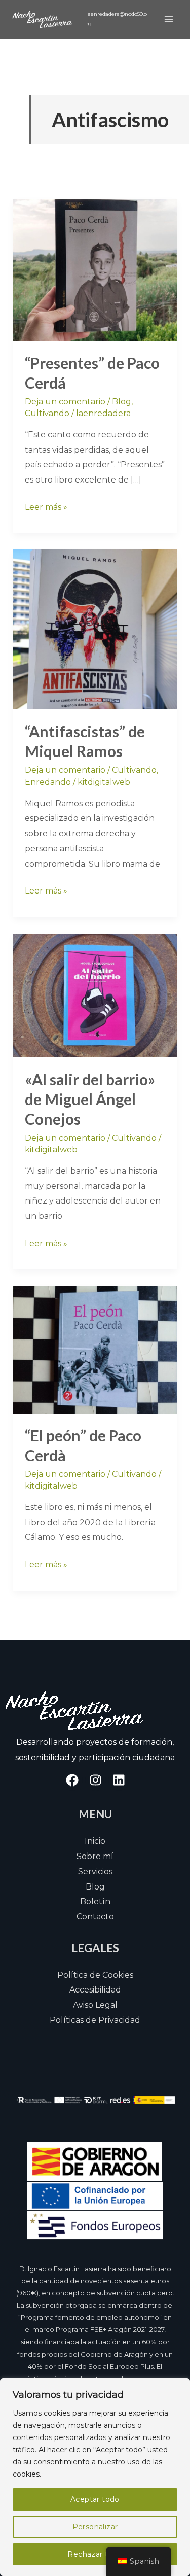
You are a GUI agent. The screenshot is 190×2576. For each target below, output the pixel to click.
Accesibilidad (95, 1990)
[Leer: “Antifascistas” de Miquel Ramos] (95, 629)
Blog (122, 402)
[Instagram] (96, 1780)
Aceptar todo (95, 2499)
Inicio (95, 1841)
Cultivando (47, 413)
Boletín (95, 1901)
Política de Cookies (95, 1975)
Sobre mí (95, 1856)
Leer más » (46, 506)
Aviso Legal (95, 2005)
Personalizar (95, 2527)
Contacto (95, 1917)
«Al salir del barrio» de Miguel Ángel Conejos (90, 1099)
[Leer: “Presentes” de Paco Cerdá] (95, 269)
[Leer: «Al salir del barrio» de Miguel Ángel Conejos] (95, 995)
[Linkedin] (119, 1780)
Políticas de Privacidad (95, 2020)
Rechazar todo (95, 2554)
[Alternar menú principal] (169, 19)
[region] (95, 2477)
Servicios (95, 1871)
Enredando (48, 782)
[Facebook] (72, 1780)
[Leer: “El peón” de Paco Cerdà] (95, 1349)
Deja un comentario (65, 402)
